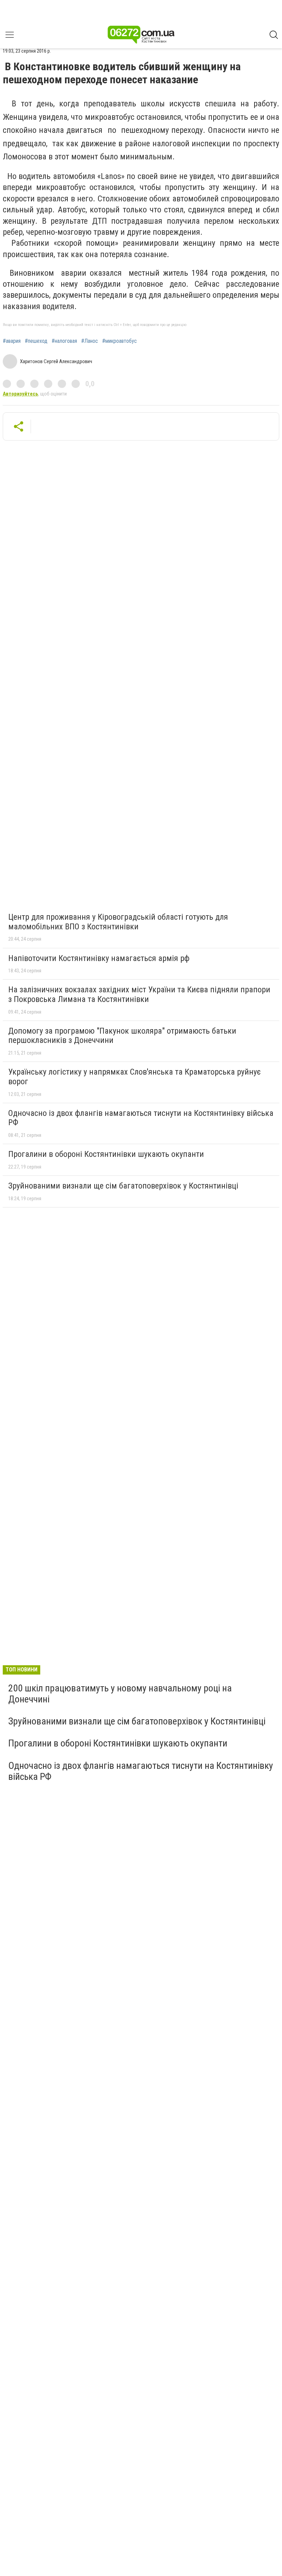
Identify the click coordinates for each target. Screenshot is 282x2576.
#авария (12, 341)
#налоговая (64, 341)
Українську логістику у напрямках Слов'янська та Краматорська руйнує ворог (134, 1077)
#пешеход (36, 341)
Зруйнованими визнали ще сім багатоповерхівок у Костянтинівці (123, 1186)
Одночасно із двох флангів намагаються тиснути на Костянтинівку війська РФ (141, 1118)
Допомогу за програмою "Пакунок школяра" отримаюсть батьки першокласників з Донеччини (122, 1036)
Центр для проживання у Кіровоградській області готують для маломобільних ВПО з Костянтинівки (118, 922)
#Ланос (90, 341)
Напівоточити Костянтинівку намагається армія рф (99, 958)
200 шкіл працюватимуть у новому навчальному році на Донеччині (120, 1694)
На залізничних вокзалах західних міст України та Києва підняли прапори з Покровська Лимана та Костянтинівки (139, 994)
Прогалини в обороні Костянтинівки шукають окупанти (106, 1154)
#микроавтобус (120, 341)
